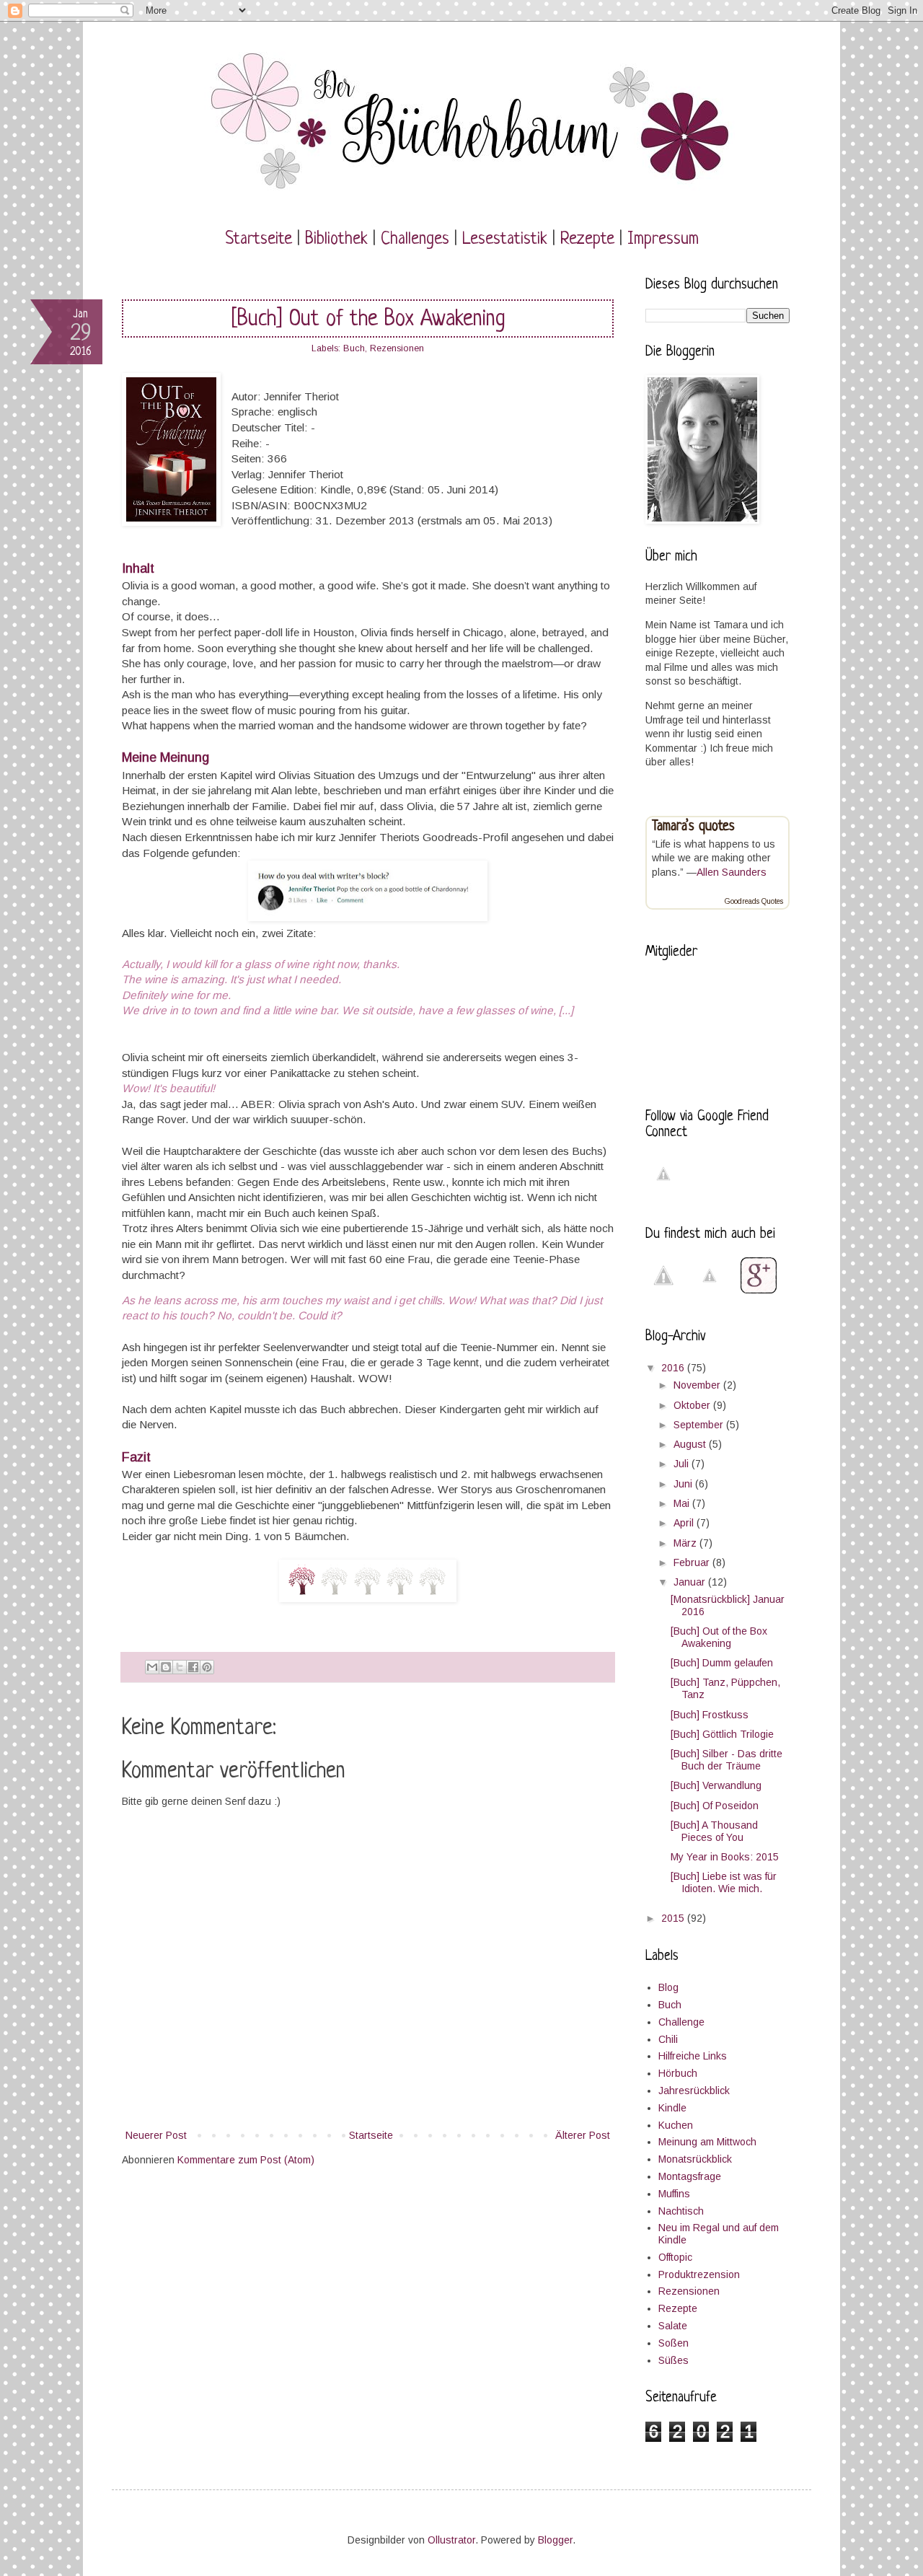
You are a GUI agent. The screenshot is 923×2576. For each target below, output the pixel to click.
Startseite (259, 239)
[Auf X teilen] (180, 1667)
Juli (683, 1464)
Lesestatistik (505, 239)
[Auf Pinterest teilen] (207, 1667)
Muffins (674, 2194)
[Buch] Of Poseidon (715, 1806)
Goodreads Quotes (754, 901)
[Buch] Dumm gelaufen (722, 1663)
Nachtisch (681, 2211)
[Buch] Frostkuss (710, 1715)
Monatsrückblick (695, 2159)
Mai (683, 1503)
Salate (673, 2326)
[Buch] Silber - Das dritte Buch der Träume (727, 1760)
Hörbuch (678, 2073)
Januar (691, 1582)
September (700, 1425)
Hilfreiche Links (693, 2056)
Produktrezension (699, 2274)
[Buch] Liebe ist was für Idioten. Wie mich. (724, 1882)
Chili (668, 2039)
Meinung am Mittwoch (707, 2142)
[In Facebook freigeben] (193, 1667)
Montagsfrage (690, 2176)
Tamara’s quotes (693, 827)
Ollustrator (451, 2540)
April (685, 1523)
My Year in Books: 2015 (725, 1857)
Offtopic (675, 2257)
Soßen (674, 2343)
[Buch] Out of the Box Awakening (719, 1637)
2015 (674, 1918)
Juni (684, 1484)
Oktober (693, 1405)
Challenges (415, 239)
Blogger (555, 2540)
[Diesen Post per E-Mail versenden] (152, 1667)
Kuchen (676, 2125)
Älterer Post (583, 2135)
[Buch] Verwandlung (716, 1785)
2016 (674, 1368)
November (698, 1385)
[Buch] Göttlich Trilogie (722, 1734)
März (686, 1543)
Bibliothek (336, 239)
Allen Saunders (732, 872)
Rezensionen (397, 348)
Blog (668, 1987)
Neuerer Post (156, 2135)
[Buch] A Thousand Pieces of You (714, 1831)
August (691, 1444)
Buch (354, 348)
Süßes (674, 2360)
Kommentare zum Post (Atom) (246, 2160)
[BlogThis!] (166, 1667)
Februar (693, 1562)
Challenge (681, 2022)
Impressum (663, 239)
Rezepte (587, 239)
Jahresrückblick (694, 2091)
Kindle (672, 2108)
